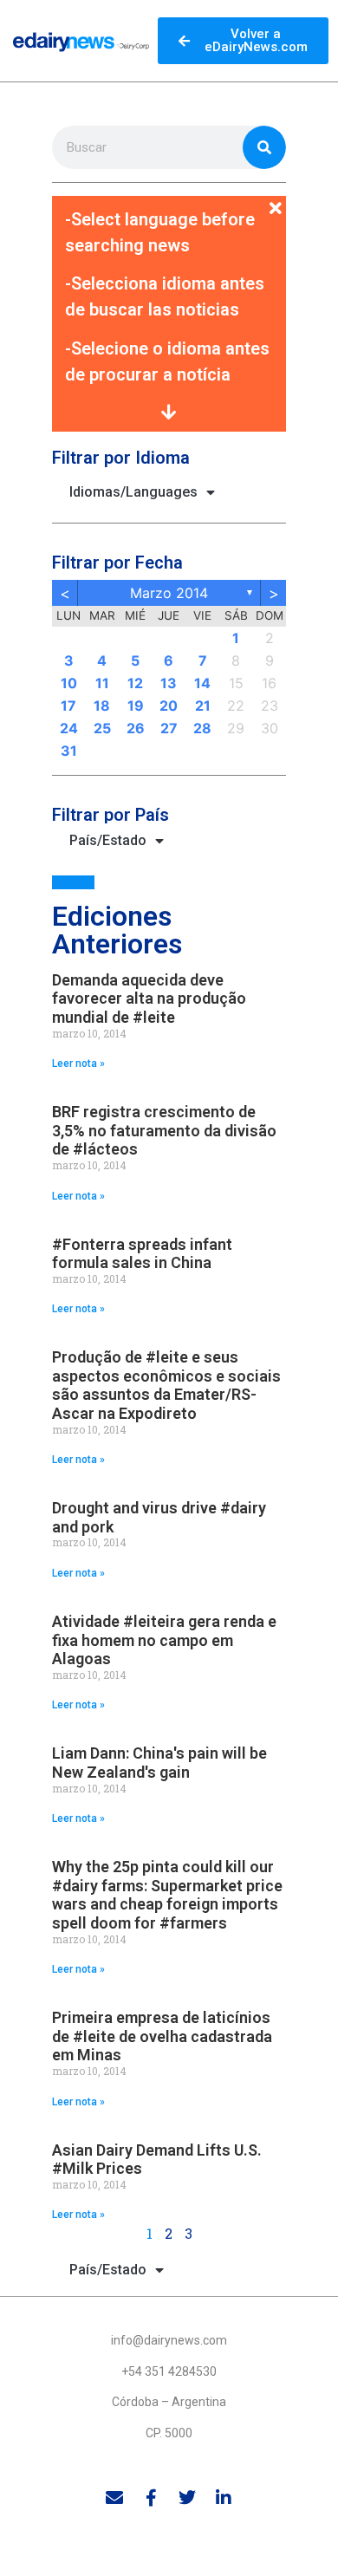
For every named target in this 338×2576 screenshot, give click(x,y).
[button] (169, 198)
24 (69, 728)
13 (169, 683)
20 (169, 706)
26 (136, 728)
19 (136, 706)
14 (202, 683)
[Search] (264, 147)
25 (102, 728)
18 (102, 706)
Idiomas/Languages (133, 492)
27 (169, 728)
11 (102, 683)
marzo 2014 (169, 593)
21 (203, 706)
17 (68, 706)
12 (135, 683)
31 (69, 751)
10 (69, 683)
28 (202, 728)
